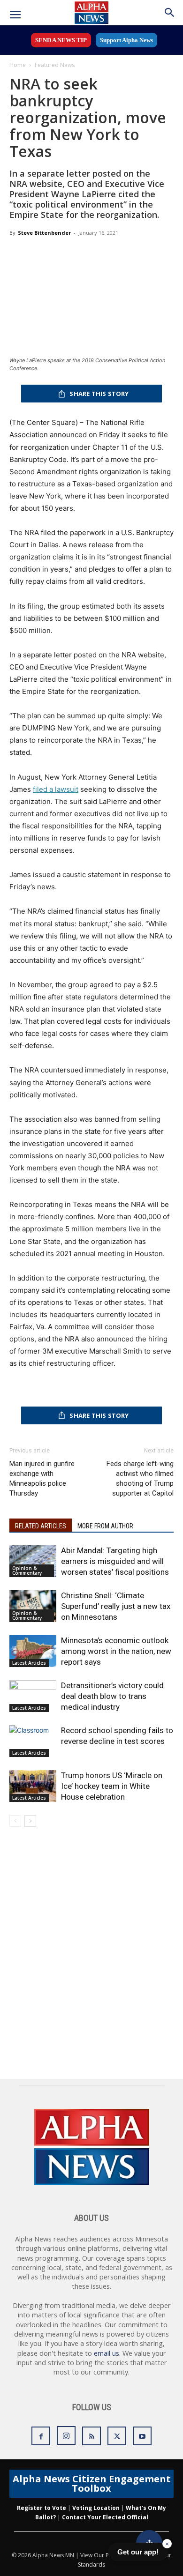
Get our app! (138, 2552)
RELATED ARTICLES (41, 1526)
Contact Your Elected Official (105, 2517)
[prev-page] (15, 1821)
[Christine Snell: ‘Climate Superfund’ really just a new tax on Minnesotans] (33, 1606)
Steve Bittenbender (44, 233)
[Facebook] (41, 2436)
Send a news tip (61, 40)
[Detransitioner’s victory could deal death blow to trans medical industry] (33, 1696)
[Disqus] (91, 1959)
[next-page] (30, 1821)
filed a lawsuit (56, 789)
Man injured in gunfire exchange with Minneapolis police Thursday (42, 1478)
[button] (15, 15)
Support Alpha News (126, 40)
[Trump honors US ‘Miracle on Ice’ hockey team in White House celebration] (33, 1786)
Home (18, 65)
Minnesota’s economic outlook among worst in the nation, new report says (116, 1651)
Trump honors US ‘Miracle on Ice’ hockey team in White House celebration (112, 1786)
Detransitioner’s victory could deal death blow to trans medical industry (112, 1696)
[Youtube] (142, 2436)
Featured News (55, 65)
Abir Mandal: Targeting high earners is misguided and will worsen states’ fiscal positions (115, 1561)
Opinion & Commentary (27, 1571)
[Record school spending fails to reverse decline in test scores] (33, 1741)
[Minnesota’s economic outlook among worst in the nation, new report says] (33, 1651)
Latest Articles (29, 1663)
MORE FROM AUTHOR (105, 1526)
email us (107, 2353)
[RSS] (91, 2436)
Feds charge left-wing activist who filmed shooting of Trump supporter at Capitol (140, 1478)
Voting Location (96, 2508)
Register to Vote (42, 2508)
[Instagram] (66, 2435)
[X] (117, 2436)
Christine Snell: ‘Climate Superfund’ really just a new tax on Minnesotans (116, 1606)
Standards (91, 2565)
